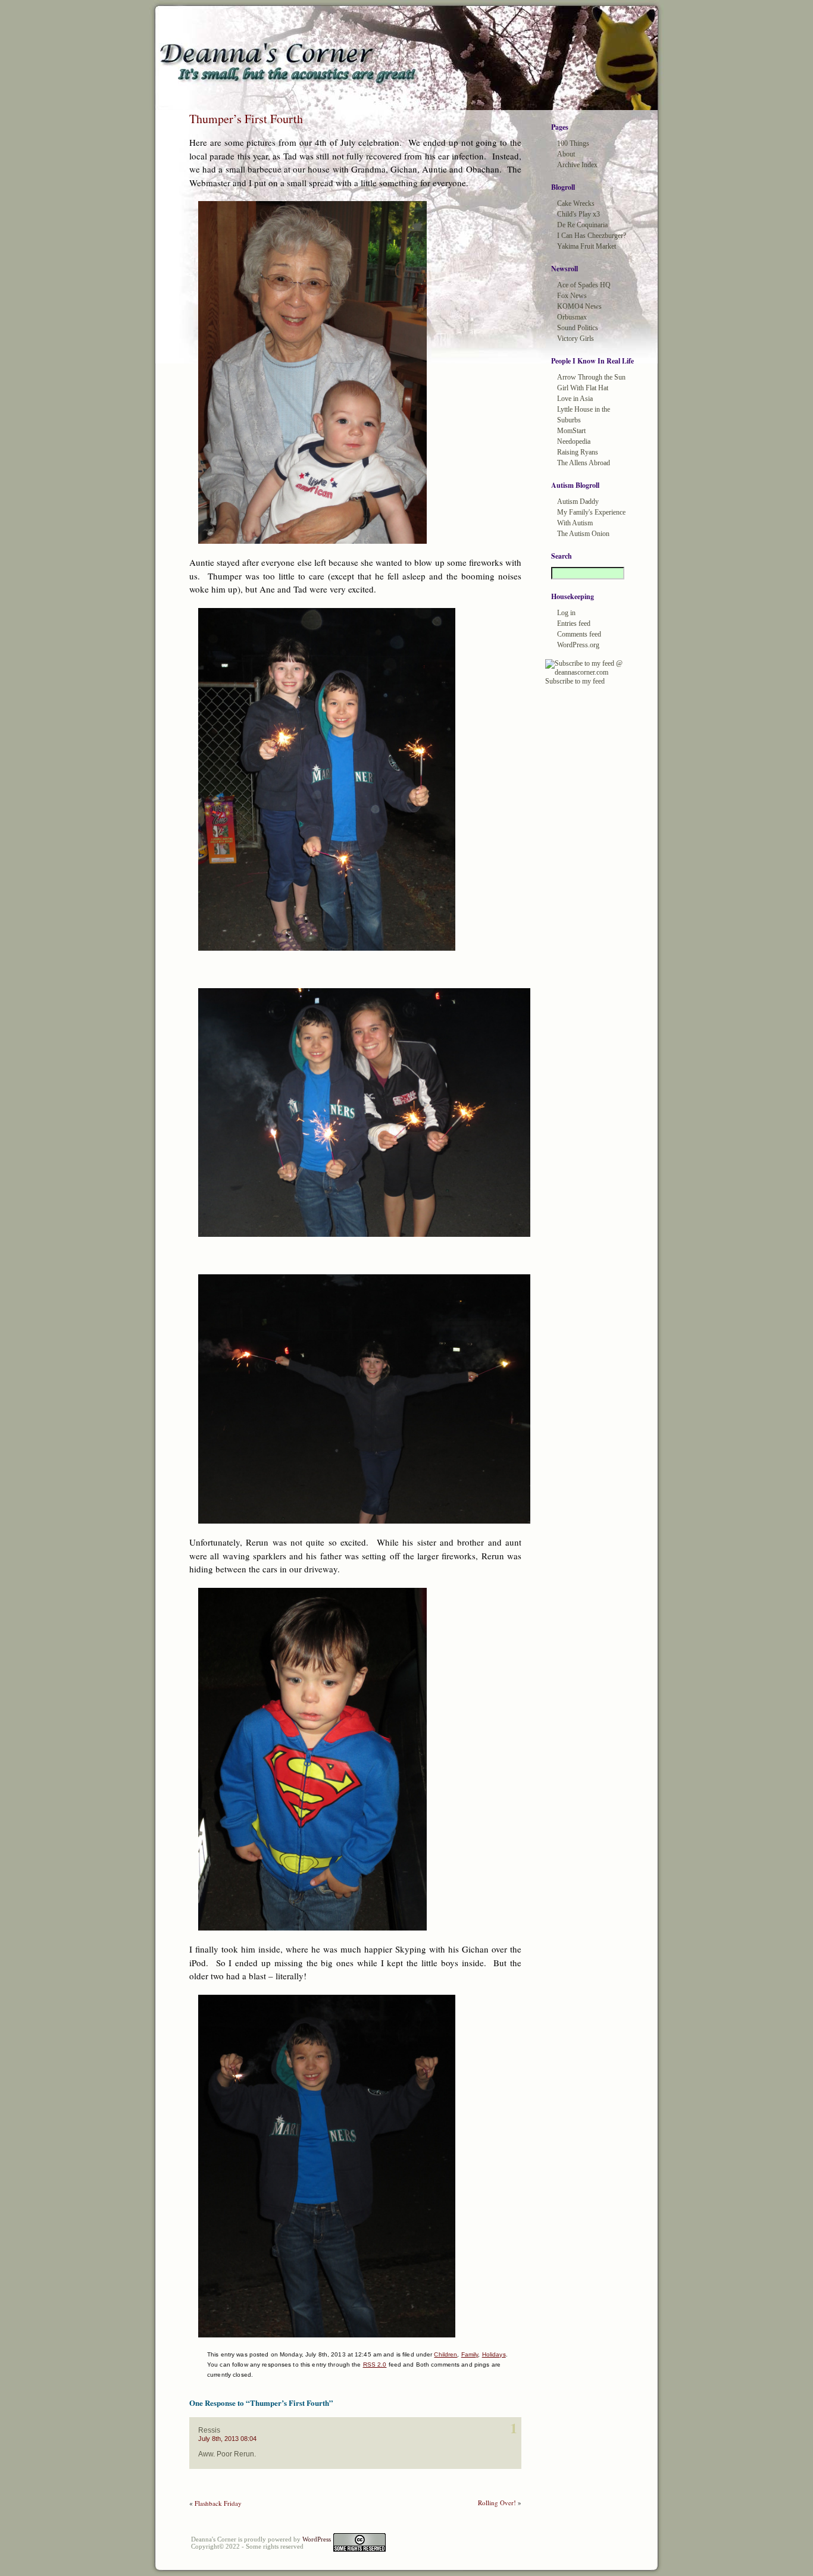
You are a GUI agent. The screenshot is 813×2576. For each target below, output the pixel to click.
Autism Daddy (578, 502)
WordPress (317, 2539)
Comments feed (579, 634)
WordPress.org (578, 645)
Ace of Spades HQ (584, 285)
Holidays (494, 2354)
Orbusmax (572, 317)
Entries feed (574, 623)
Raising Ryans (578, 452)
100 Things (573, 143)
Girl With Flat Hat (583, 388)
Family (470, 2354)
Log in (566, 613)
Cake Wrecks (576, 203)
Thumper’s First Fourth (246, 119)
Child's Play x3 (579, 214)
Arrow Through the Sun (591, 377)
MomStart (571, 431)
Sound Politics (578, 328)
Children (445, 2354)
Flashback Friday (218, 2503)
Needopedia (574, 441)
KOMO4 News (579, 306)
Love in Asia (575, 399)
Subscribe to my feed (575, 681)
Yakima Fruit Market (587, 246)
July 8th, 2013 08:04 (227, 2439)
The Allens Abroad (584, 463)
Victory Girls (576, 339)
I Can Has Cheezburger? (592, 236)
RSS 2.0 (375, 2365)
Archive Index (577, 165)
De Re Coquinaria (582, 225)
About (566, 154)
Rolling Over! (497, 2503)
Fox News (572, 296)
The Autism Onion (583, 534)
